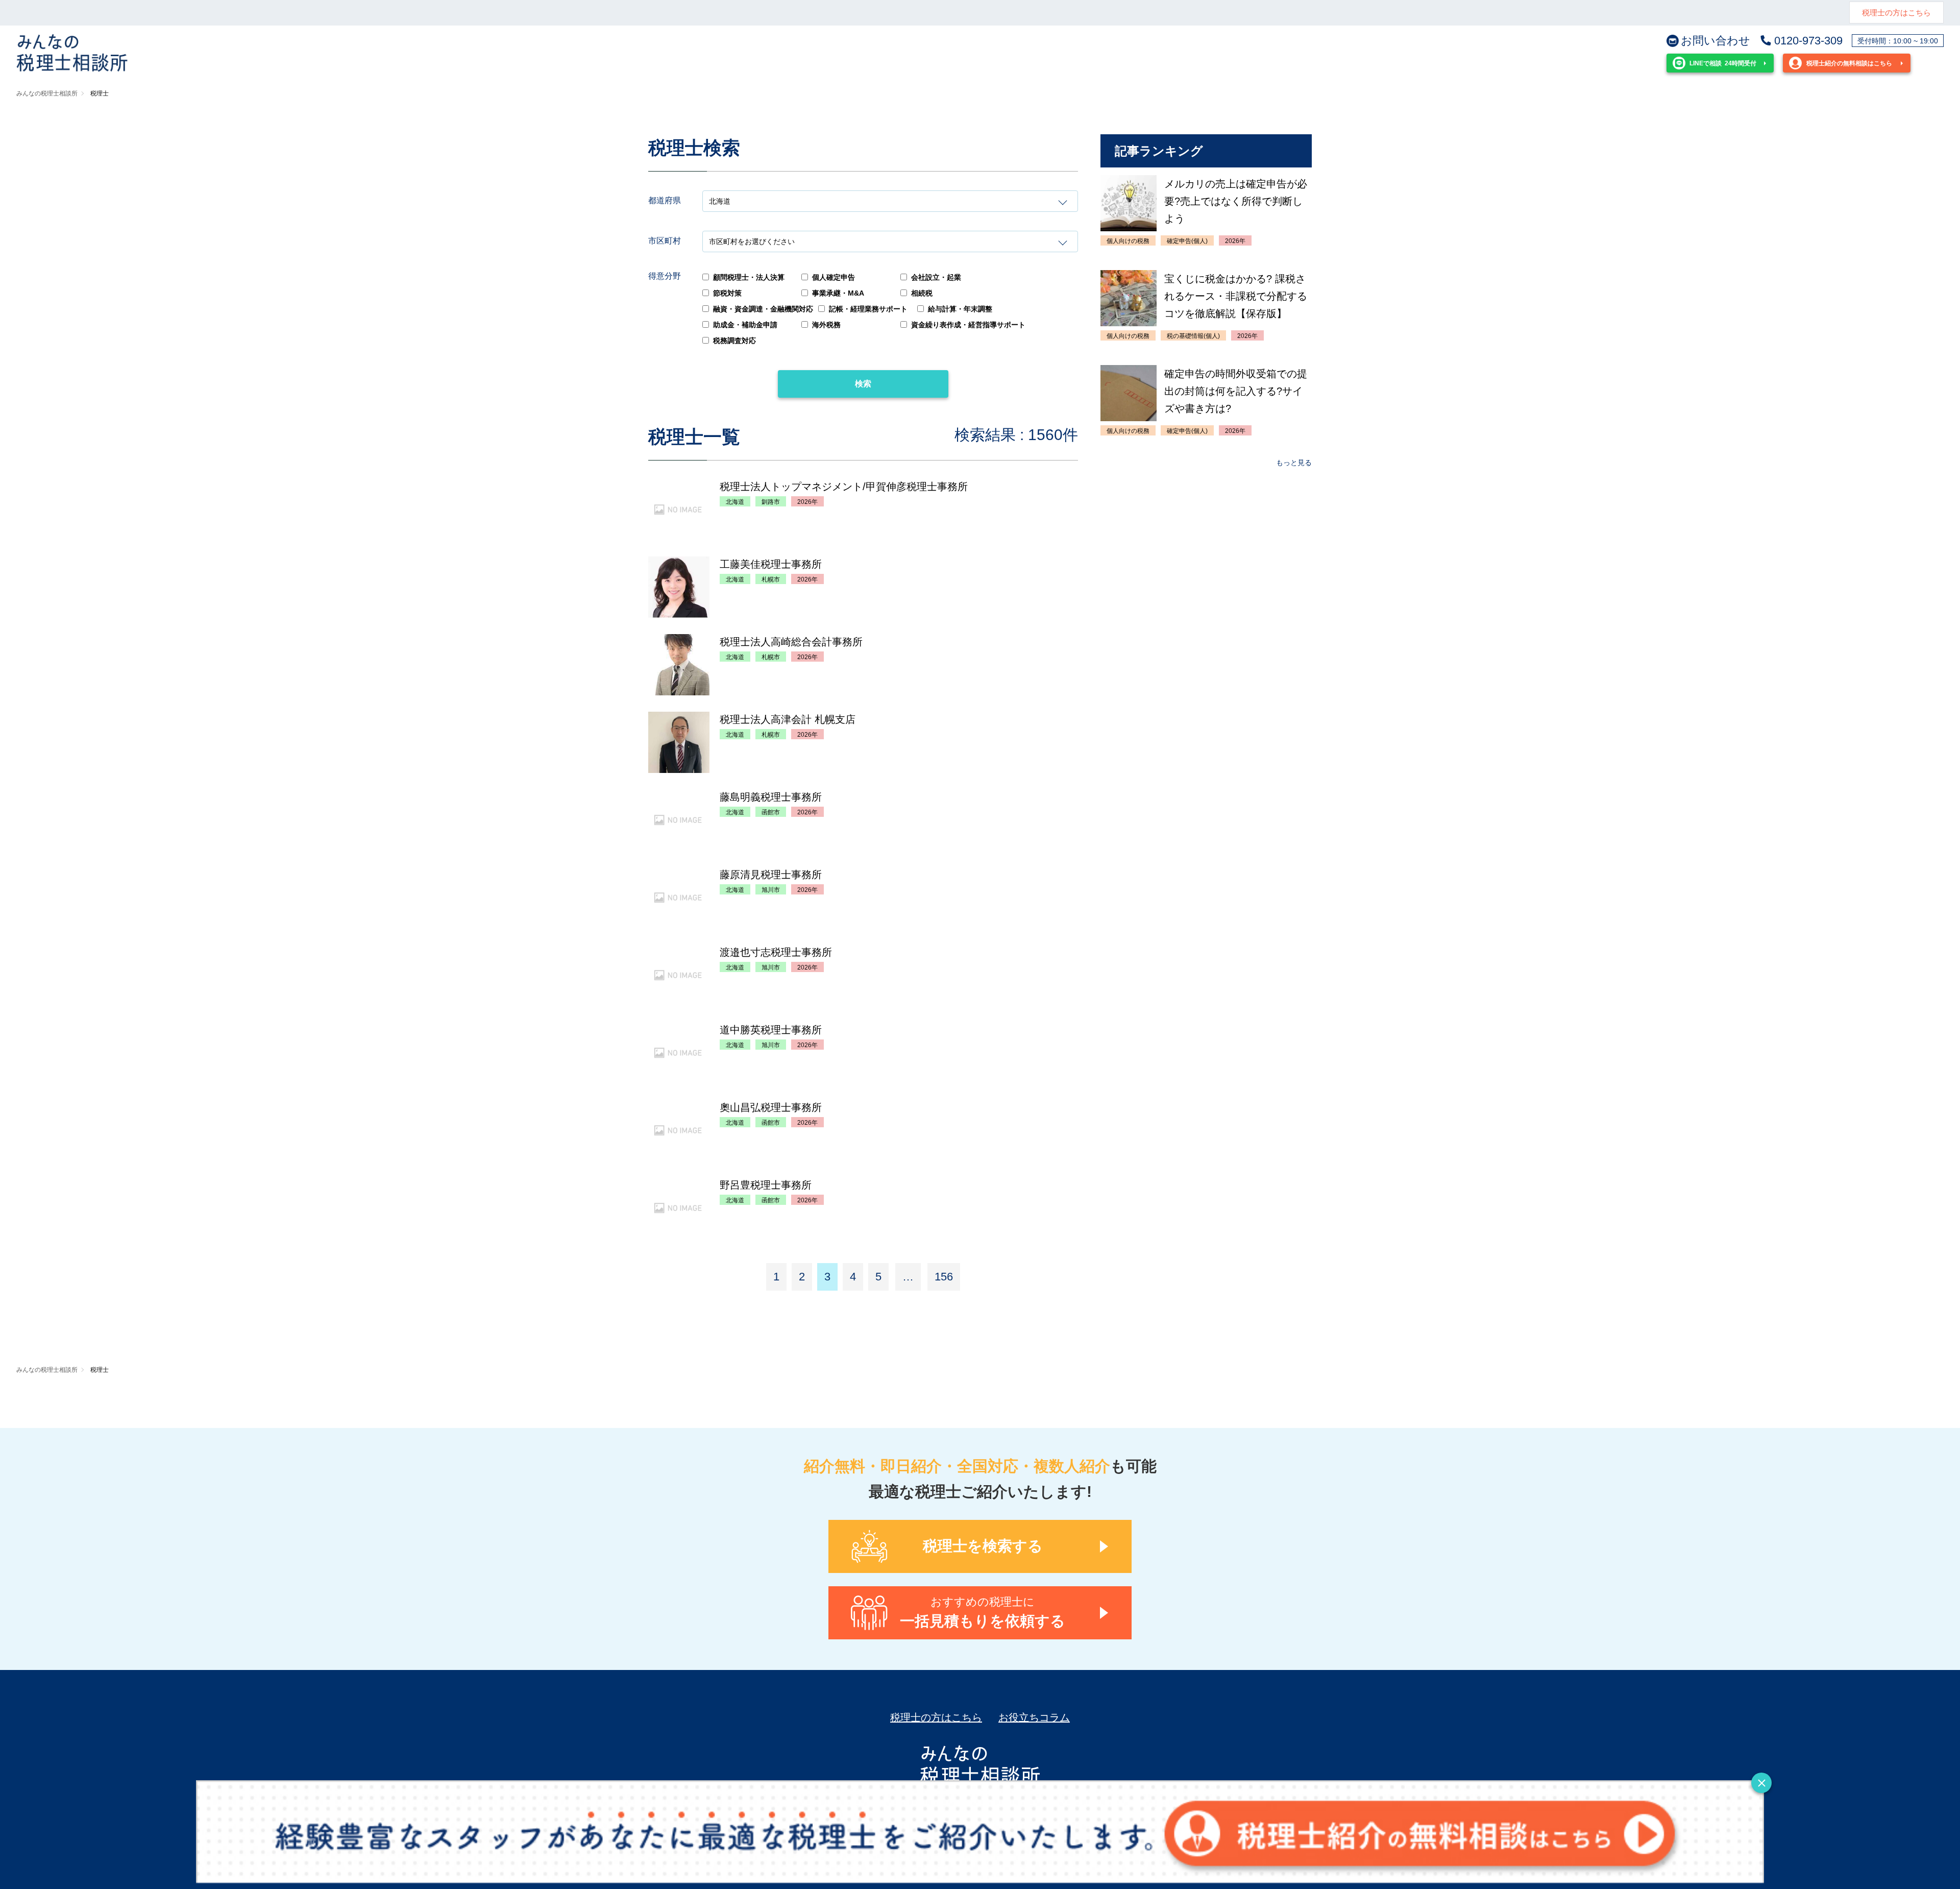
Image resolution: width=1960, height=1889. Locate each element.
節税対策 (727, 293)
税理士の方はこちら (1896, 13)
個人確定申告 (834, 277)
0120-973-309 (1808, 41)
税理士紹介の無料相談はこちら (1849, 63)
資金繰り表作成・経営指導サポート (968, 325)
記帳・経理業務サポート (868, 309)
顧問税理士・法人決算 (749, 277)
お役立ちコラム (1034, 1717)
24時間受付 (1723, 63)
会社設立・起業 (936, 277)
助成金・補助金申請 (745, 325)
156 (944, 1277)
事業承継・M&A (838, 293)
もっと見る (1294, 463)
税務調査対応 (734, 341)
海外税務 (826, 325)
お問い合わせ (1716, 41)
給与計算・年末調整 (960, 309)
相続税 (922, 293)
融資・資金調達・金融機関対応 (763, 309)
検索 (863, 384)
